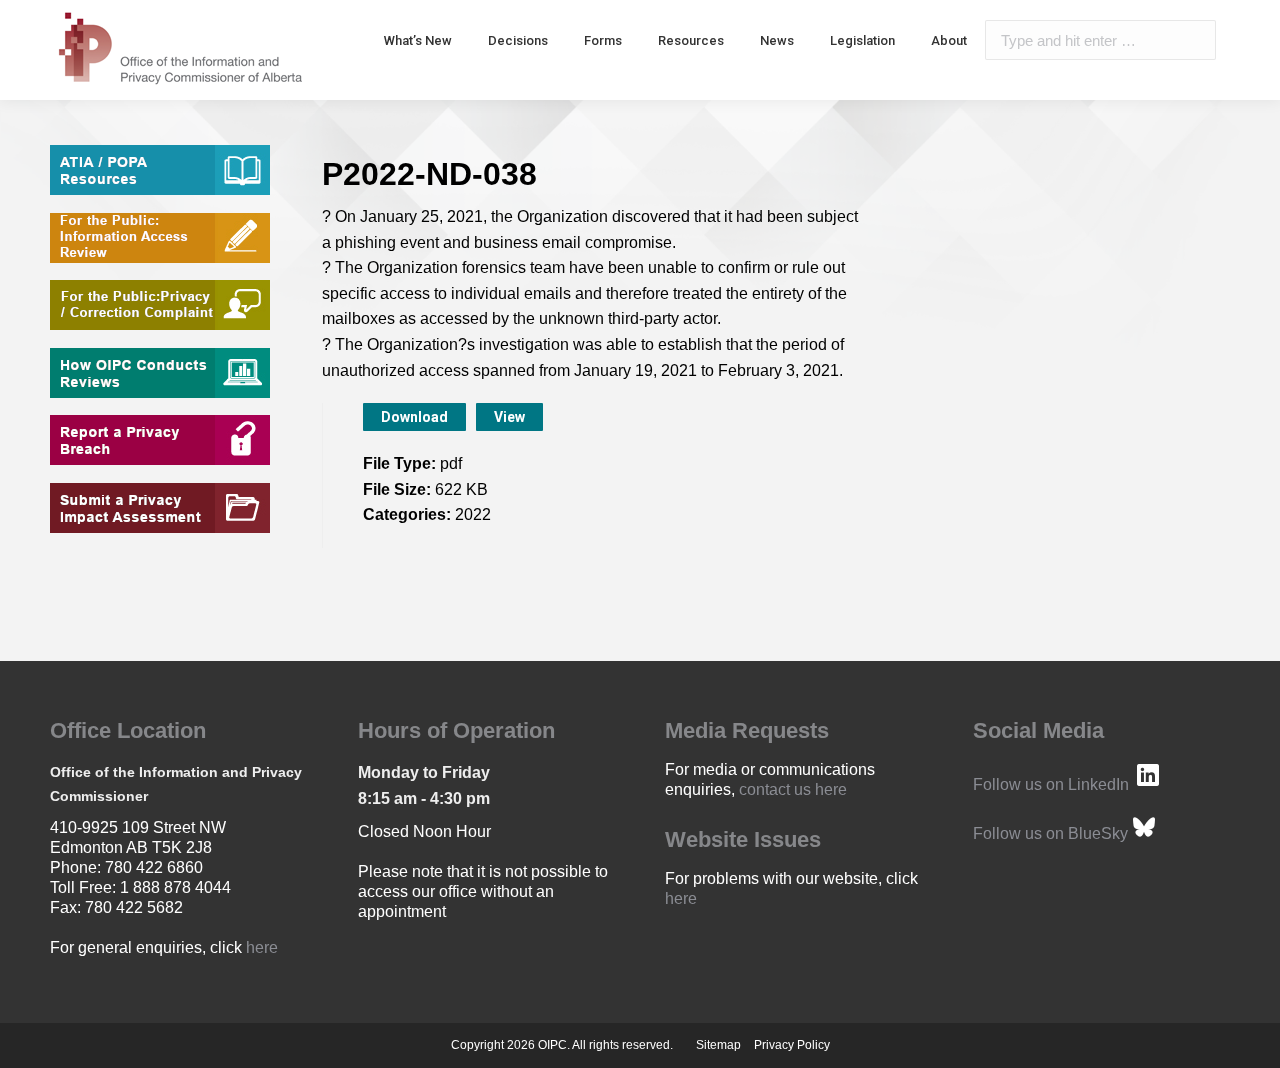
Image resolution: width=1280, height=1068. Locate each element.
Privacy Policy (792, 1045)
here (262, 947)
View (509, 417)
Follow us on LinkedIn (1051, 784)
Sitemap (718, 1045)
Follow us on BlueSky (1050, 833)
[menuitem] (418, 40)
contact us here (793, 789)
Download (414, 417)
